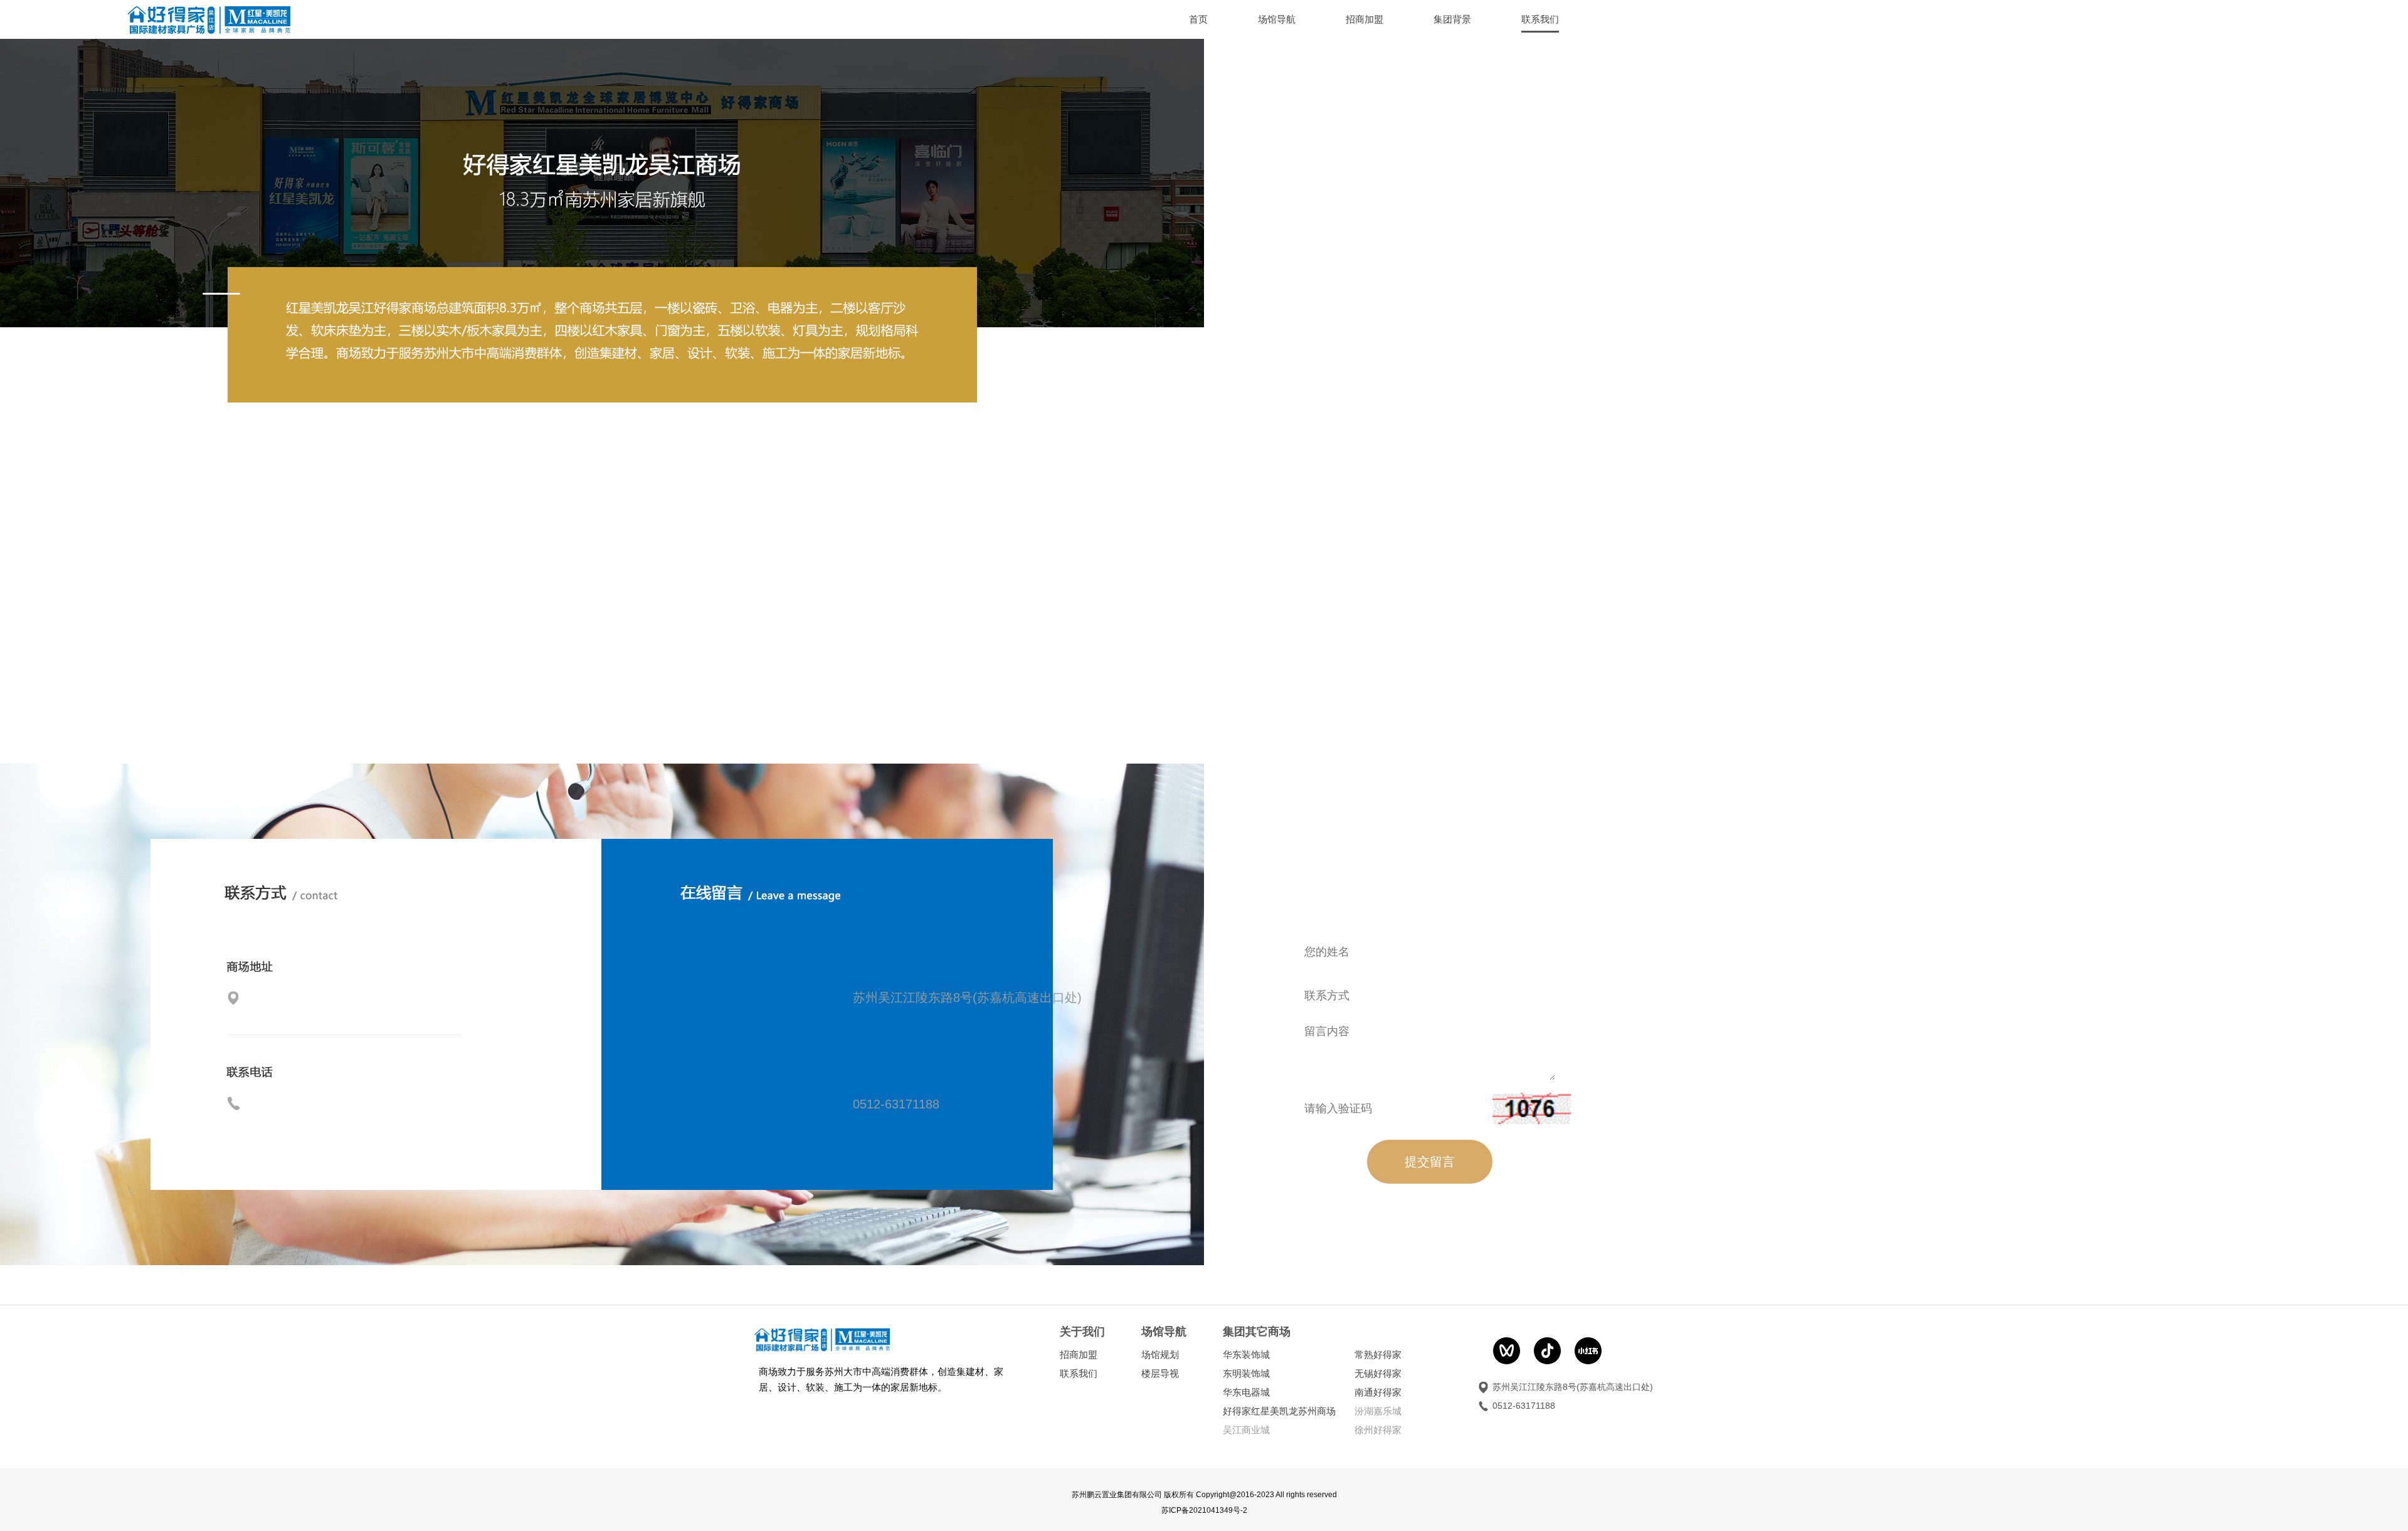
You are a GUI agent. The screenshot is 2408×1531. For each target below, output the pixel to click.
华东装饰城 (1246, 1355)
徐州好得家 (1378, 1430)
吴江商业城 (1246, 1430)
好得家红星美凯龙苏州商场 (1279, 1411)
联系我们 (1079, 1373)
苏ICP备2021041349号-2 (1204, 1510)
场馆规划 (1160, 1355)
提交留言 (1430, 1162)
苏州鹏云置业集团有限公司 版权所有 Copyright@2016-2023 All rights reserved (1204, 1495)
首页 (1198, 19)
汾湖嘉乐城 (1378, 1411)
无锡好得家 (1378, 1373)
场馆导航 (1277, 19)
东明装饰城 (1246, 1373)
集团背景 (1452, 19)
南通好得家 (1378, 1392)
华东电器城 (1246, 1392)
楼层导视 (1160, 1373)
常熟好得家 (1378, 1355)
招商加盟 (1365, 19)
